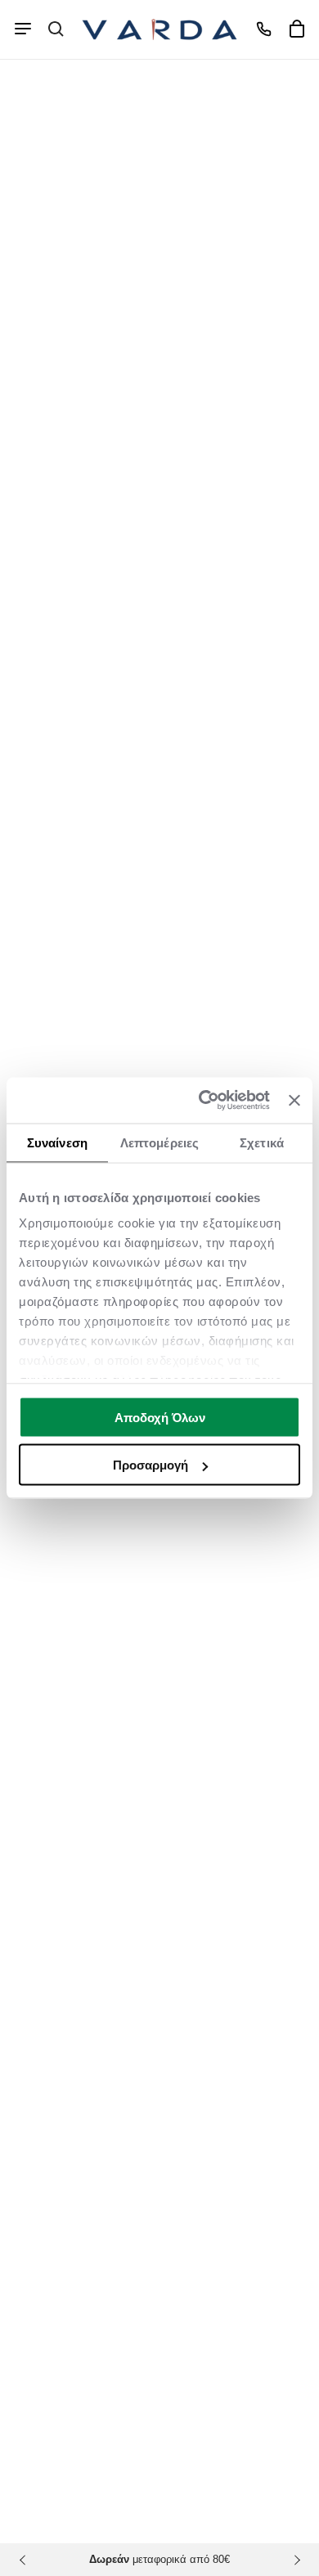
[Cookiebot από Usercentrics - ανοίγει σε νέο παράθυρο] (203, 1101)
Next (294, 2560)
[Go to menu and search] (23, 29)
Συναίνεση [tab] (57, 1142)
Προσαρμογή (151, 1465)
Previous (25, 2560)
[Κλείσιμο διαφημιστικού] (294, 1100)
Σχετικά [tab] (262, 1142)
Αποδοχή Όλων (160, 1417)
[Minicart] (296, 29)
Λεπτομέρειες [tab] (159, 1142)
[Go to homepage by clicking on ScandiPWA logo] (159, 29)
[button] (56, 29)
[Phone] (263, 29)
